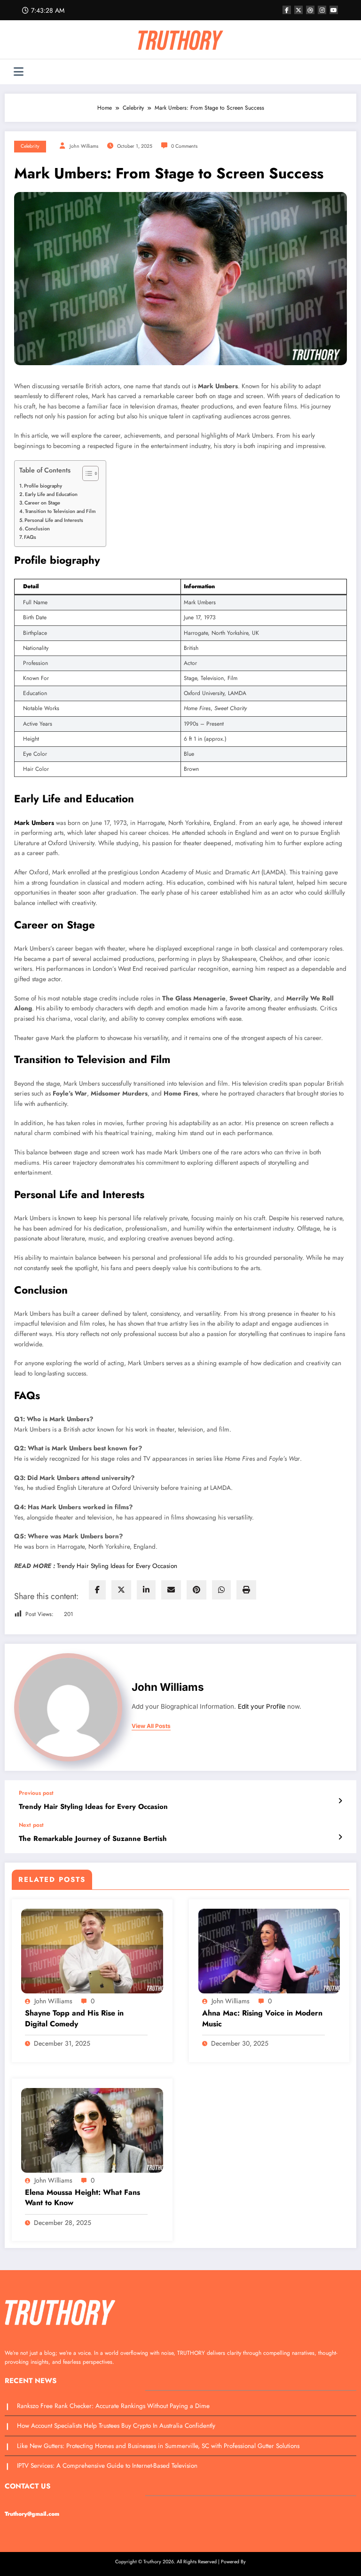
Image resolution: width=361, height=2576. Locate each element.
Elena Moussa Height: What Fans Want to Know (82, 2198)
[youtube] (334, 10)
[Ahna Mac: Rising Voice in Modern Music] (269, 1951)
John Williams (84, 146)
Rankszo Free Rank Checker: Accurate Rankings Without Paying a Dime (113, 2406)
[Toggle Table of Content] (86, 473)
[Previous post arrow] (340, 1801)
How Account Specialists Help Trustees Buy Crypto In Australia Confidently (116, 2426)
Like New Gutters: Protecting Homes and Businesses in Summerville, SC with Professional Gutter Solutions (159, 2446)
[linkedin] (146, 1590)
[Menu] (19, 72)
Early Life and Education (51, 494)
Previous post (36, 1793)
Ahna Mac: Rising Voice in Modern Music (262, 2018)
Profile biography (43, 486)
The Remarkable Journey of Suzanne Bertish (93, 1839)
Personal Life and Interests (54, 520)
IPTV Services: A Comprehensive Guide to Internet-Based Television (108, 2466)
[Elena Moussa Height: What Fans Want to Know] (92, 2129)
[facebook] (97, 1590)
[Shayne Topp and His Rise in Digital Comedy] (92, 1951)
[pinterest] (196, 1590)
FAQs (30, 537)
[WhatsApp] (221, 1590)
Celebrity (30, 146)
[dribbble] (310, 10)
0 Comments (184, 146)
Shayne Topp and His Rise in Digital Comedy (74, 2018)
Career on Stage (42, 503)
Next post (31, 1825)
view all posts (151, 1726)
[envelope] (171, 1590)
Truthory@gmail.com (32, 2514)
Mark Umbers (34, 823)
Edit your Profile (262, 1706)
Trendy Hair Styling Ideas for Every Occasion (117, 1566)
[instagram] (322, 10)
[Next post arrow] (340, 1837)
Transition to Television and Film (60, 512)
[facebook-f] (287, 10)
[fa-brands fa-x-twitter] (298, 10)
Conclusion (37, 528)
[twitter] (121, 1590)
